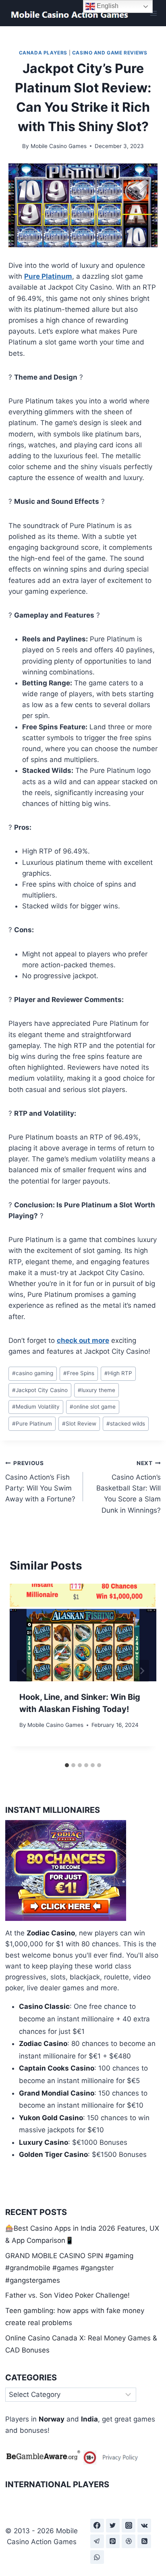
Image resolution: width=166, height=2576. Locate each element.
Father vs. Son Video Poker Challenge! (67, 2295)
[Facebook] (97, 2526)
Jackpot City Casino (40, 1390)
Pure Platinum (48, 276)
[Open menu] (153, 13)
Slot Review (79, 1424)
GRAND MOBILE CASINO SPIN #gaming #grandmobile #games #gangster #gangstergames (69, 2268)
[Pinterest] (113, 2541)
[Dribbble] (129, 2541)
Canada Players (43, 53)
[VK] (144, 2526)
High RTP (118, 1373)
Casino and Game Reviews (110, 53)
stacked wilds (126, 1424)
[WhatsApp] (97, 2557)
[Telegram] (97, 2541)
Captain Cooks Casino (57, 2068)
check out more (83, 1340)
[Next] (142, 1671)
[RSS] (144, 2541)
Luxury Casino (44, 2142)
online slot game (93, 1407)
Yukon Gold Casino (51, 2118)
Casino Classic (44, 2006)
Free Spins (79, 1373)
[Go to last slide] (24, 1671)
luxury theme (96, 1390)
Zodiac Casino (51, 1933)
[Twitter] (113, 2526)
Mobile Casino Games (59, 146)
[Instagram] (129, 2526)
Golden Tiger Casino (53, 2154)
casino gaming (33, 1373)
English (107, 6)
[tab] (67, 1765)
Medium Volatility (36, 1407)
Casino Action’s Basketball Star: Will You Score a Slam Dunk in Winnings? (129, 1487)
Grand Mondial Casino (57, 2093)
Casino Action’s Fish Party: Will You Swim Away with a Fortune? (40, 1481)
